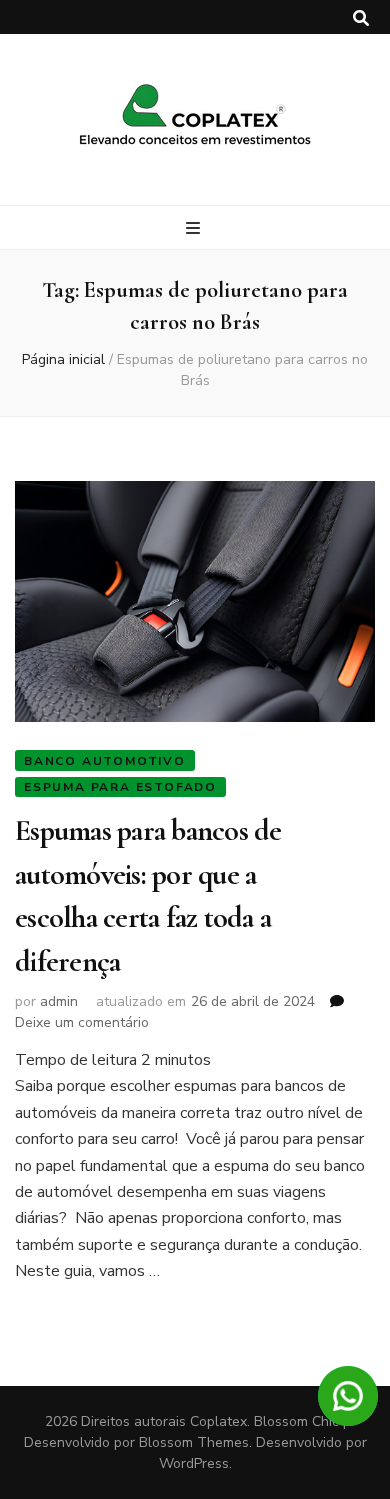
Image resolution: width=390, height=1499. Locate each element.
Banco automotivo (105, 761)
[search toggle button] (361, 18)
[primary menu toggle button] (195, 228)
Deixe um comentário (82, 1022)
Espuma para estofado (120, 787)
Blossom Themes (194, 1442)
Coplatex (218, 1421)
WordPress (194, 1463)
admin (59, 1001)
